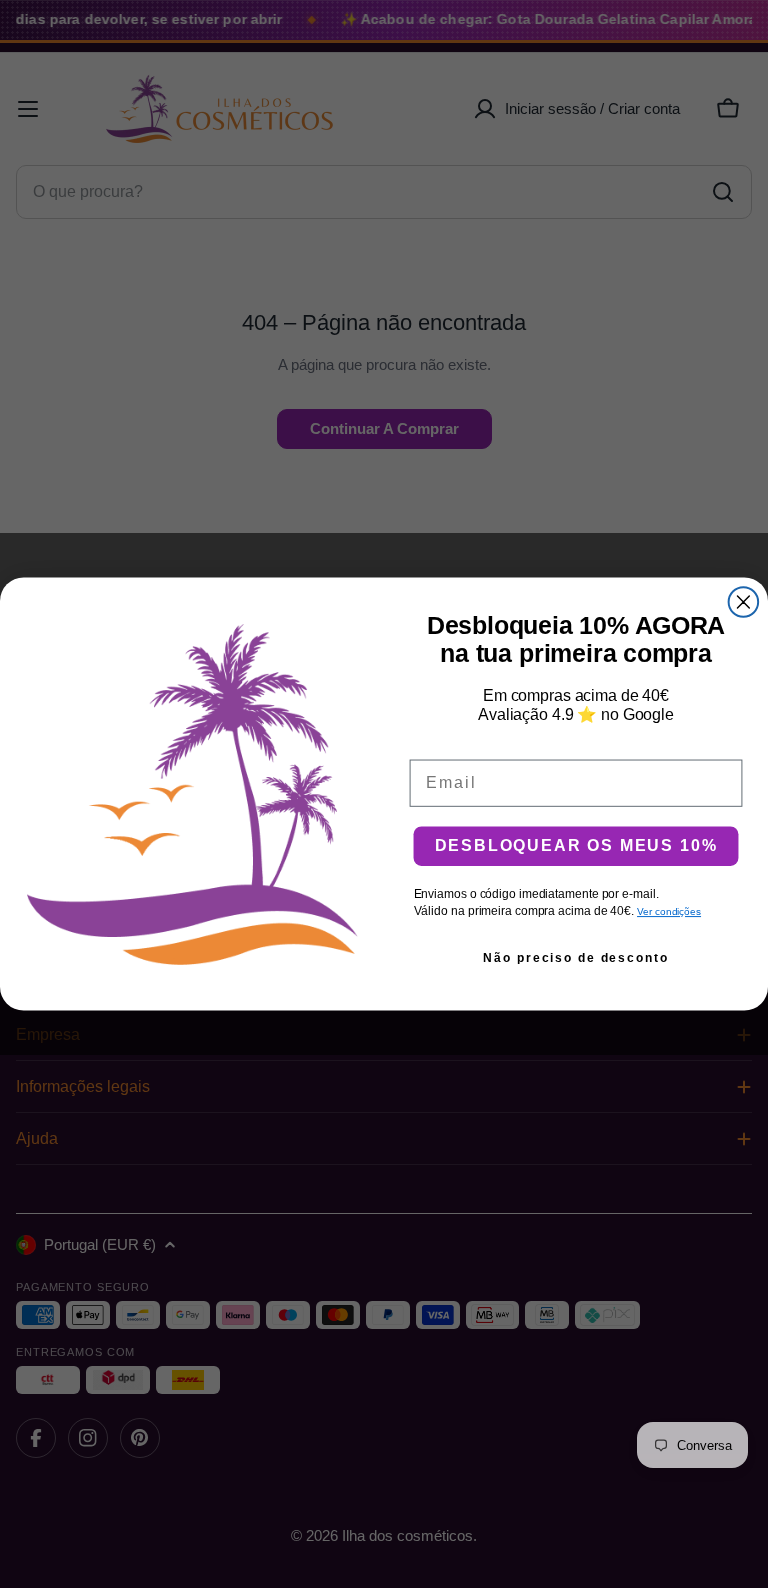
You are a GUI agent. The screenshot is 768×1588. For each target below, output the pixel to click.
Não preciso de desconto (575, 958)
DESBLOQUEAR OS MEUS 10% (576, 845)
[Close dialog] (744, 602)
